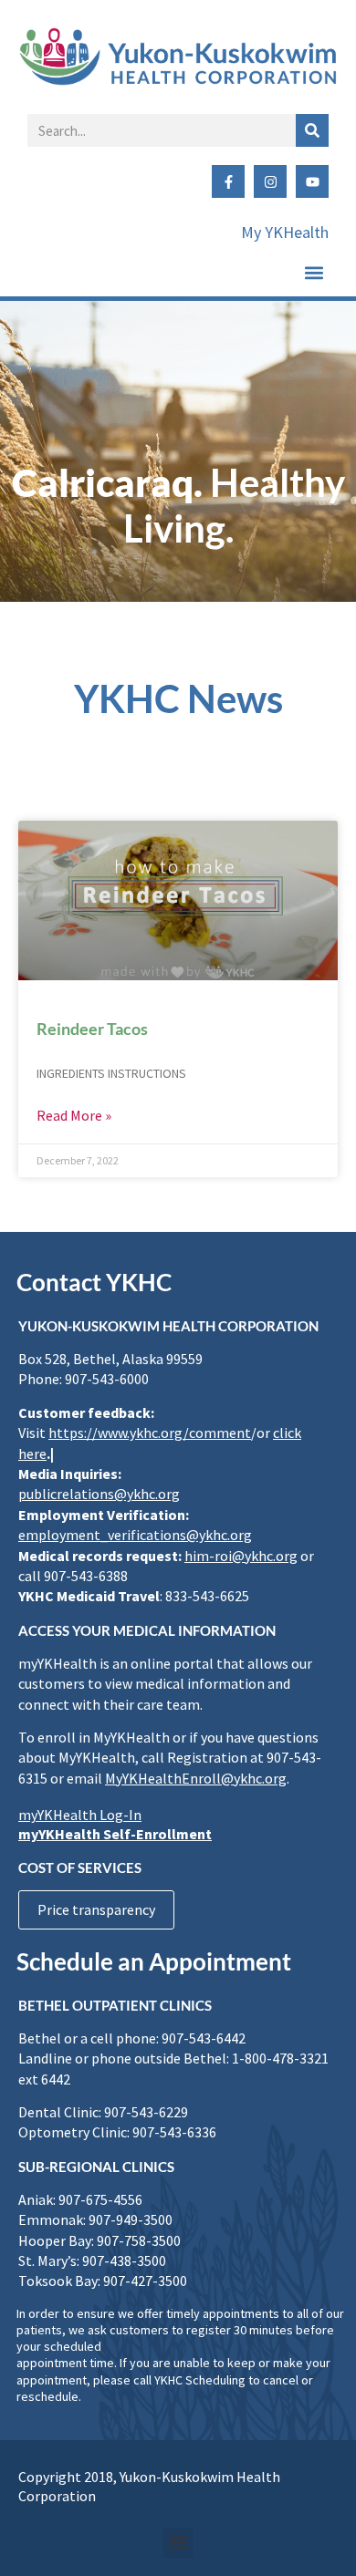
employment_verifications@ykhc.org (135, 1535)
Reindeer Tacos (92, 1029)
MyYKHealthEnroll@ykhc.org (196, 1778)
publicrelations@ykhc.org (99, 1494)
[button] (314, 272)
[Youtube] (312, 181)
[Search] (312, 130)
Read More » (74, 1115)
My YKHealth (285, 232)
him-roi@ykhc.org (241, 1556)
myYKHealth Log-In (80, 1815)
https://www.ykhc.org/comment (150, 1433)
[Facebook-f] (228, 181)
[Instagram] (270, 181)
